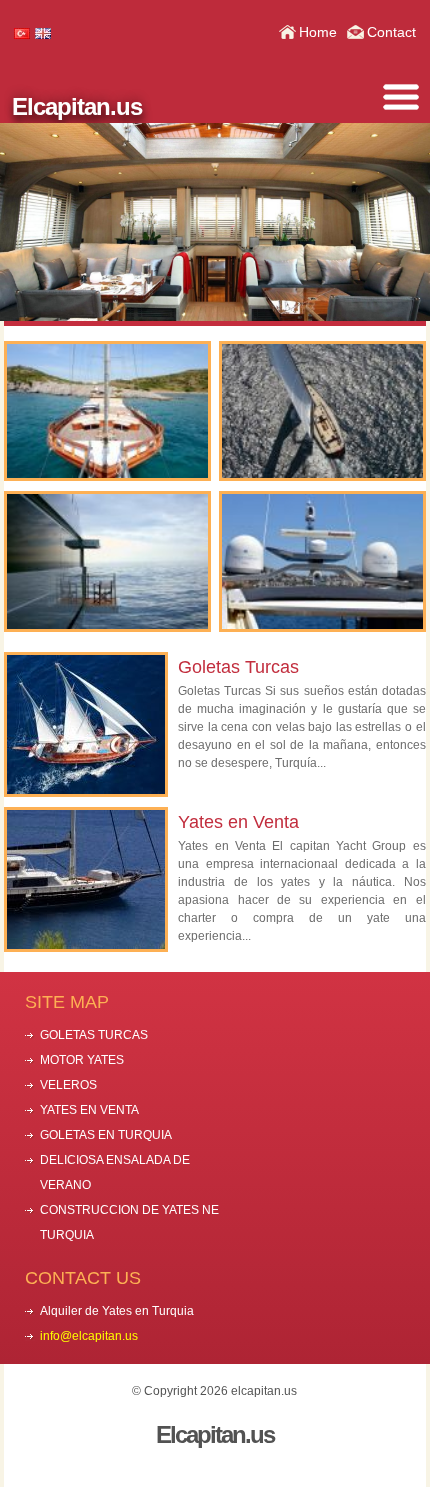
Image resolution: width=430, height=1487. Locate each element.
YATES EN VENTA (89, 1110)
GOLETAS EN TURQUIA (106, 1135)
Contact (391, 32)
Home (318, 32)
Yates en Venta (238, 822)
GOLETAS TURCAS (94, 1035)
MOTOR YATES (82, 1060)
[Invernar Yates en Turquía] (107, 561)
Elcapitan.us (77, 106)
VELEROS (68, 1085)
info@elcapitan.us (89, 1336)
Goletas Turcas (238, 667)
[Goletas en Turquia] (107, 411)
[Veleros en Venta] (322, 411)
